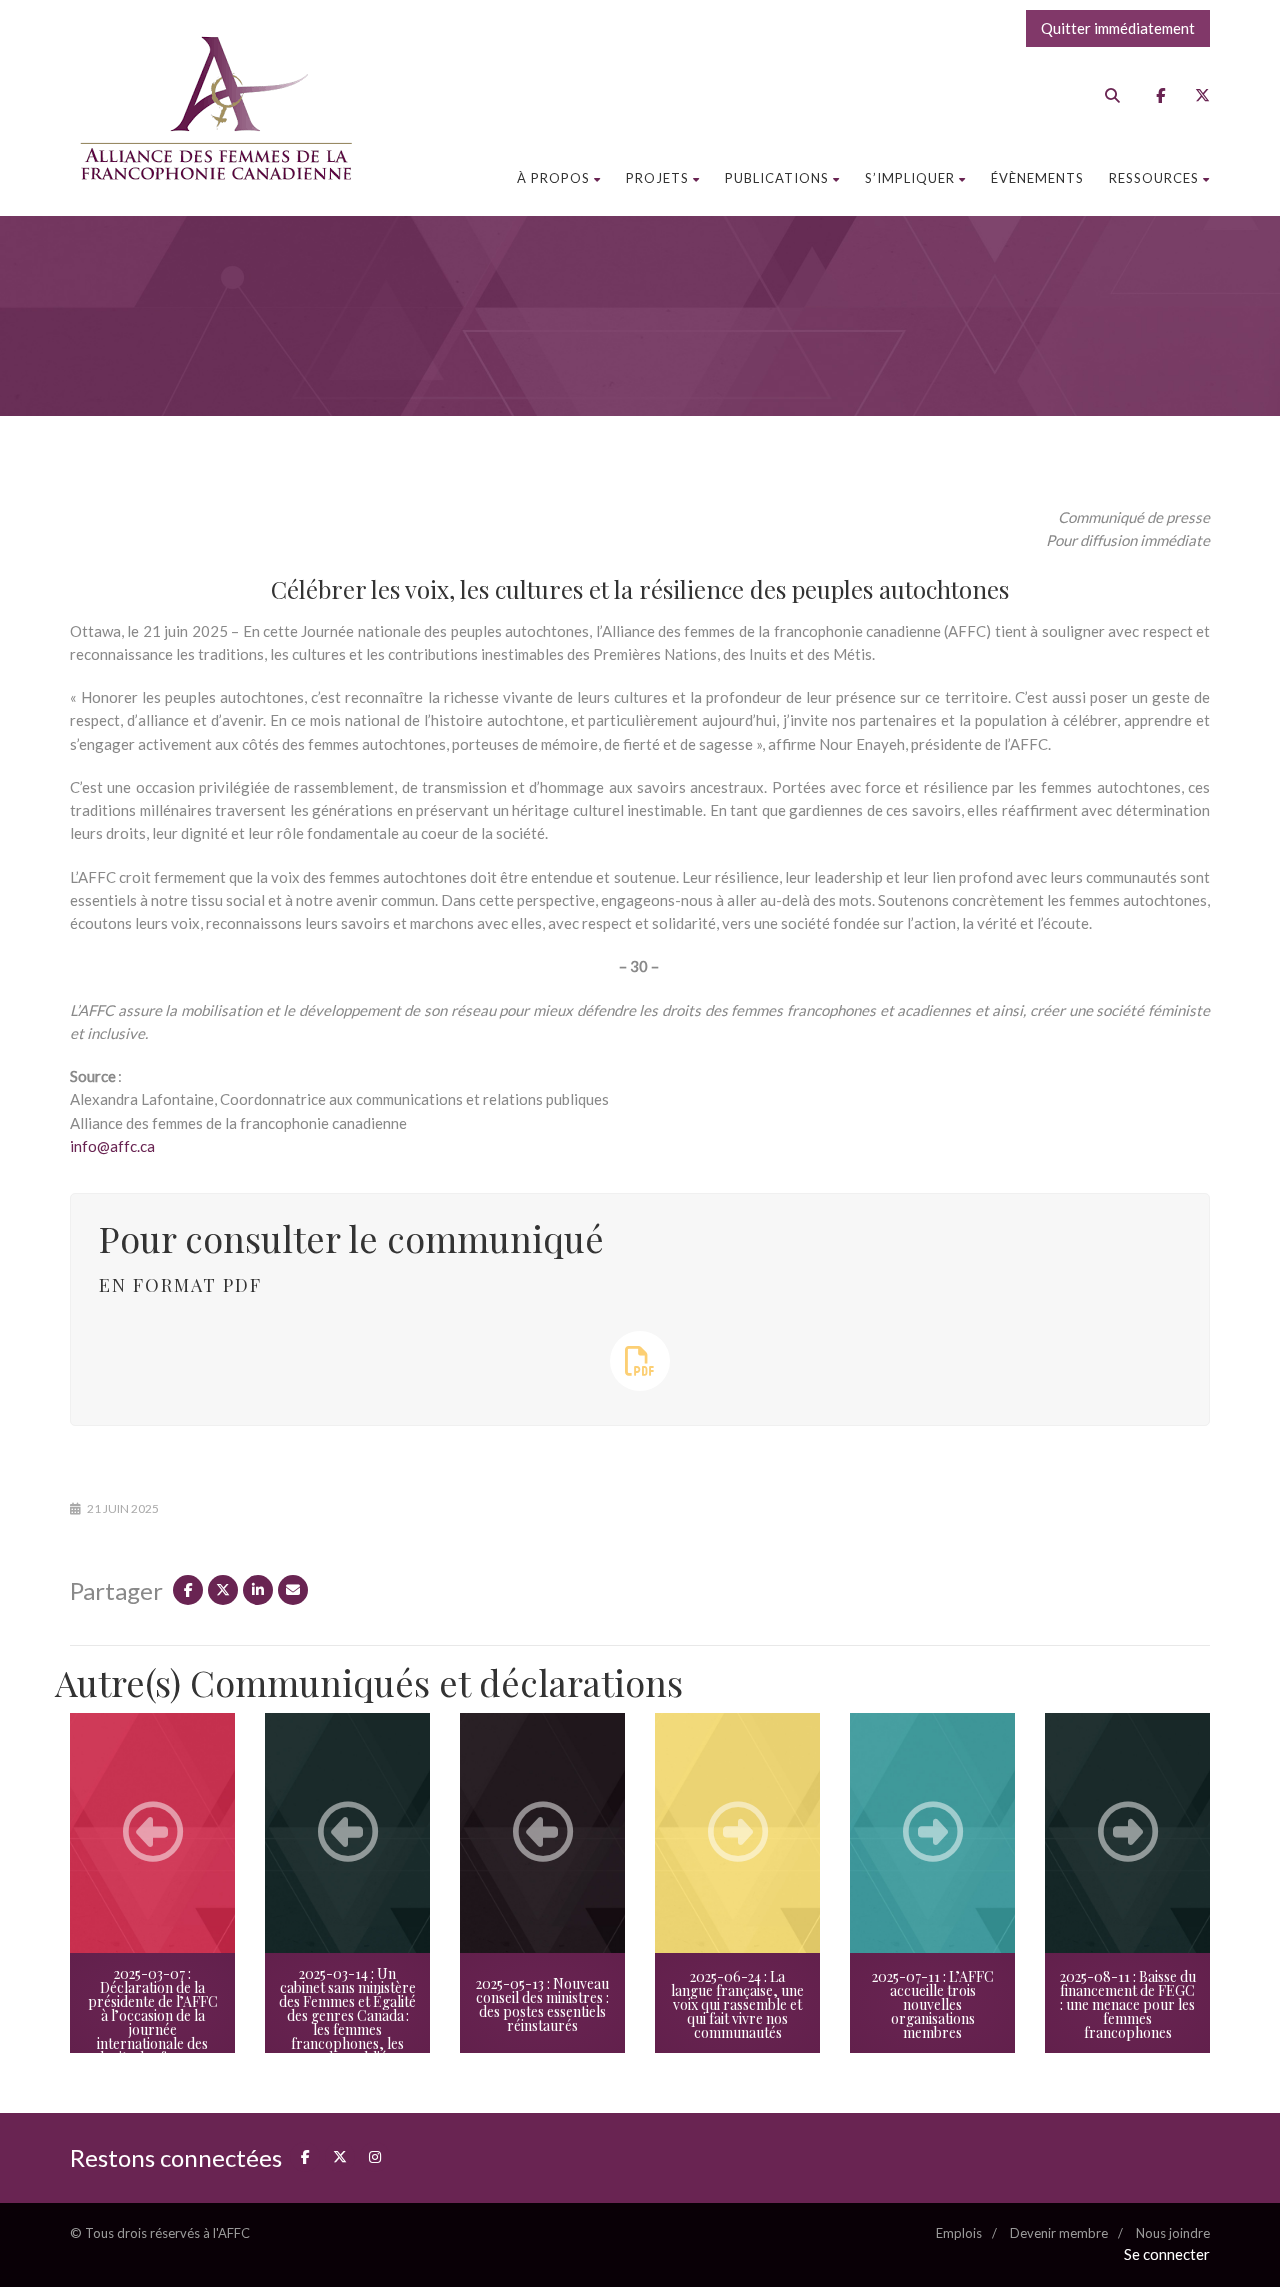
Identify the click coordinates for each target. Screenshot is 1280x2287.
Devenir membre (1059, 2233)
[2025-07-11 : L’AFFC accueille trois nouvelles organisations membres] (932, 1833)
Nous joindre (1173, 2233)
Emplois (959, 2233)
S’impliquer (910, 178)
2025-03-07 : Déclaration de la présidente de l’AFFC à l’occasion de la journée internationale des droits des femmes (153, 2015)
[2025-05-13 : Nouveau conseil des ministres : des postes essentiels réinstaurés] (542, 1833)
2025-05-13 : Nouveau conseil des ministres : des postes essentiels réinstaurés (542, 2004)
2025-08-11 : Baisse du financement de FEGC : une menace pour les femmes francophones (1128, 2004)
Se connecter (1167, 2254)
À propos (553, 178)
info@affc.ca (112, 1146)
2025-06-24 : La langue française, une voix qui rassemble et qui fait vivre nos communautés (737, 2004)
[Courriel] (293, 1590)
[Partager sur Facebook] (188, 1590)
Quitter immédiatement (1118, 28)
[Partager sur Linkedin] (258, 1590)
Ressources (1154, 178)
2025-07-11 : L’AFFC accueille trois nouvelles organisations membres (933, 2004)
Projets (657, 178)
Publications (777, 178)
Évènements (1037, 178)
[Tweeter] (223, 1590)
